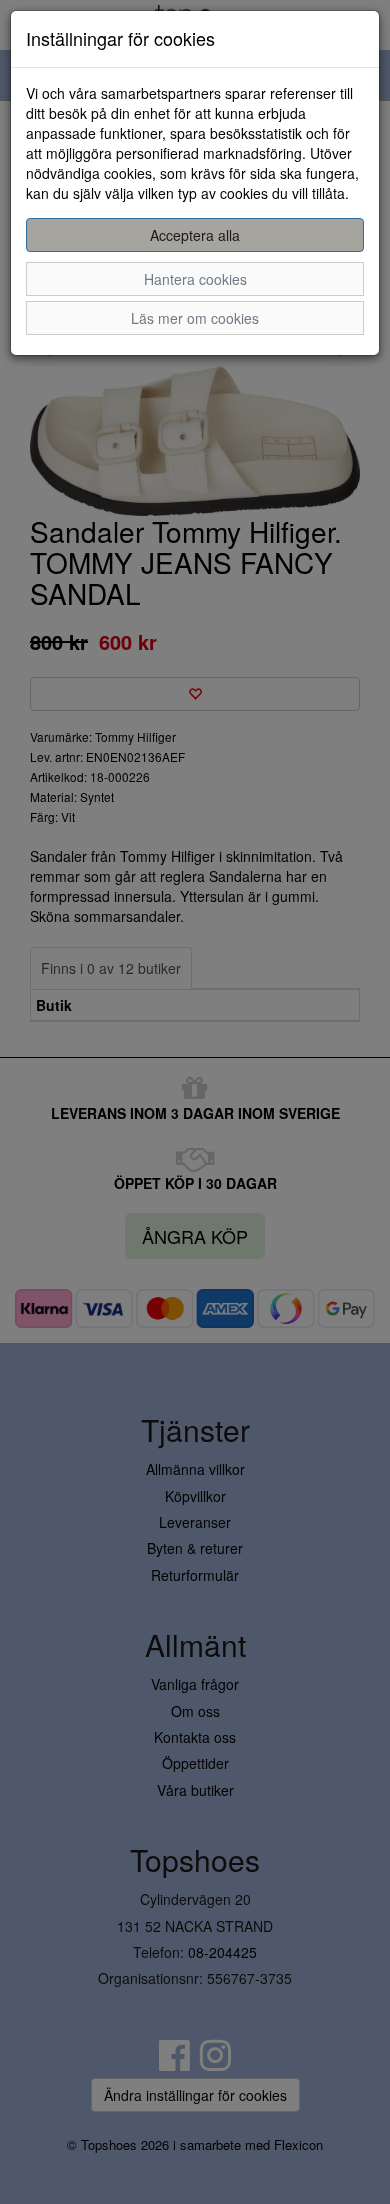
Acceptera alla (195, 235)
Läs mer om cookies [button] (195, 318)
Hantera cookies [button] (195, 279)
